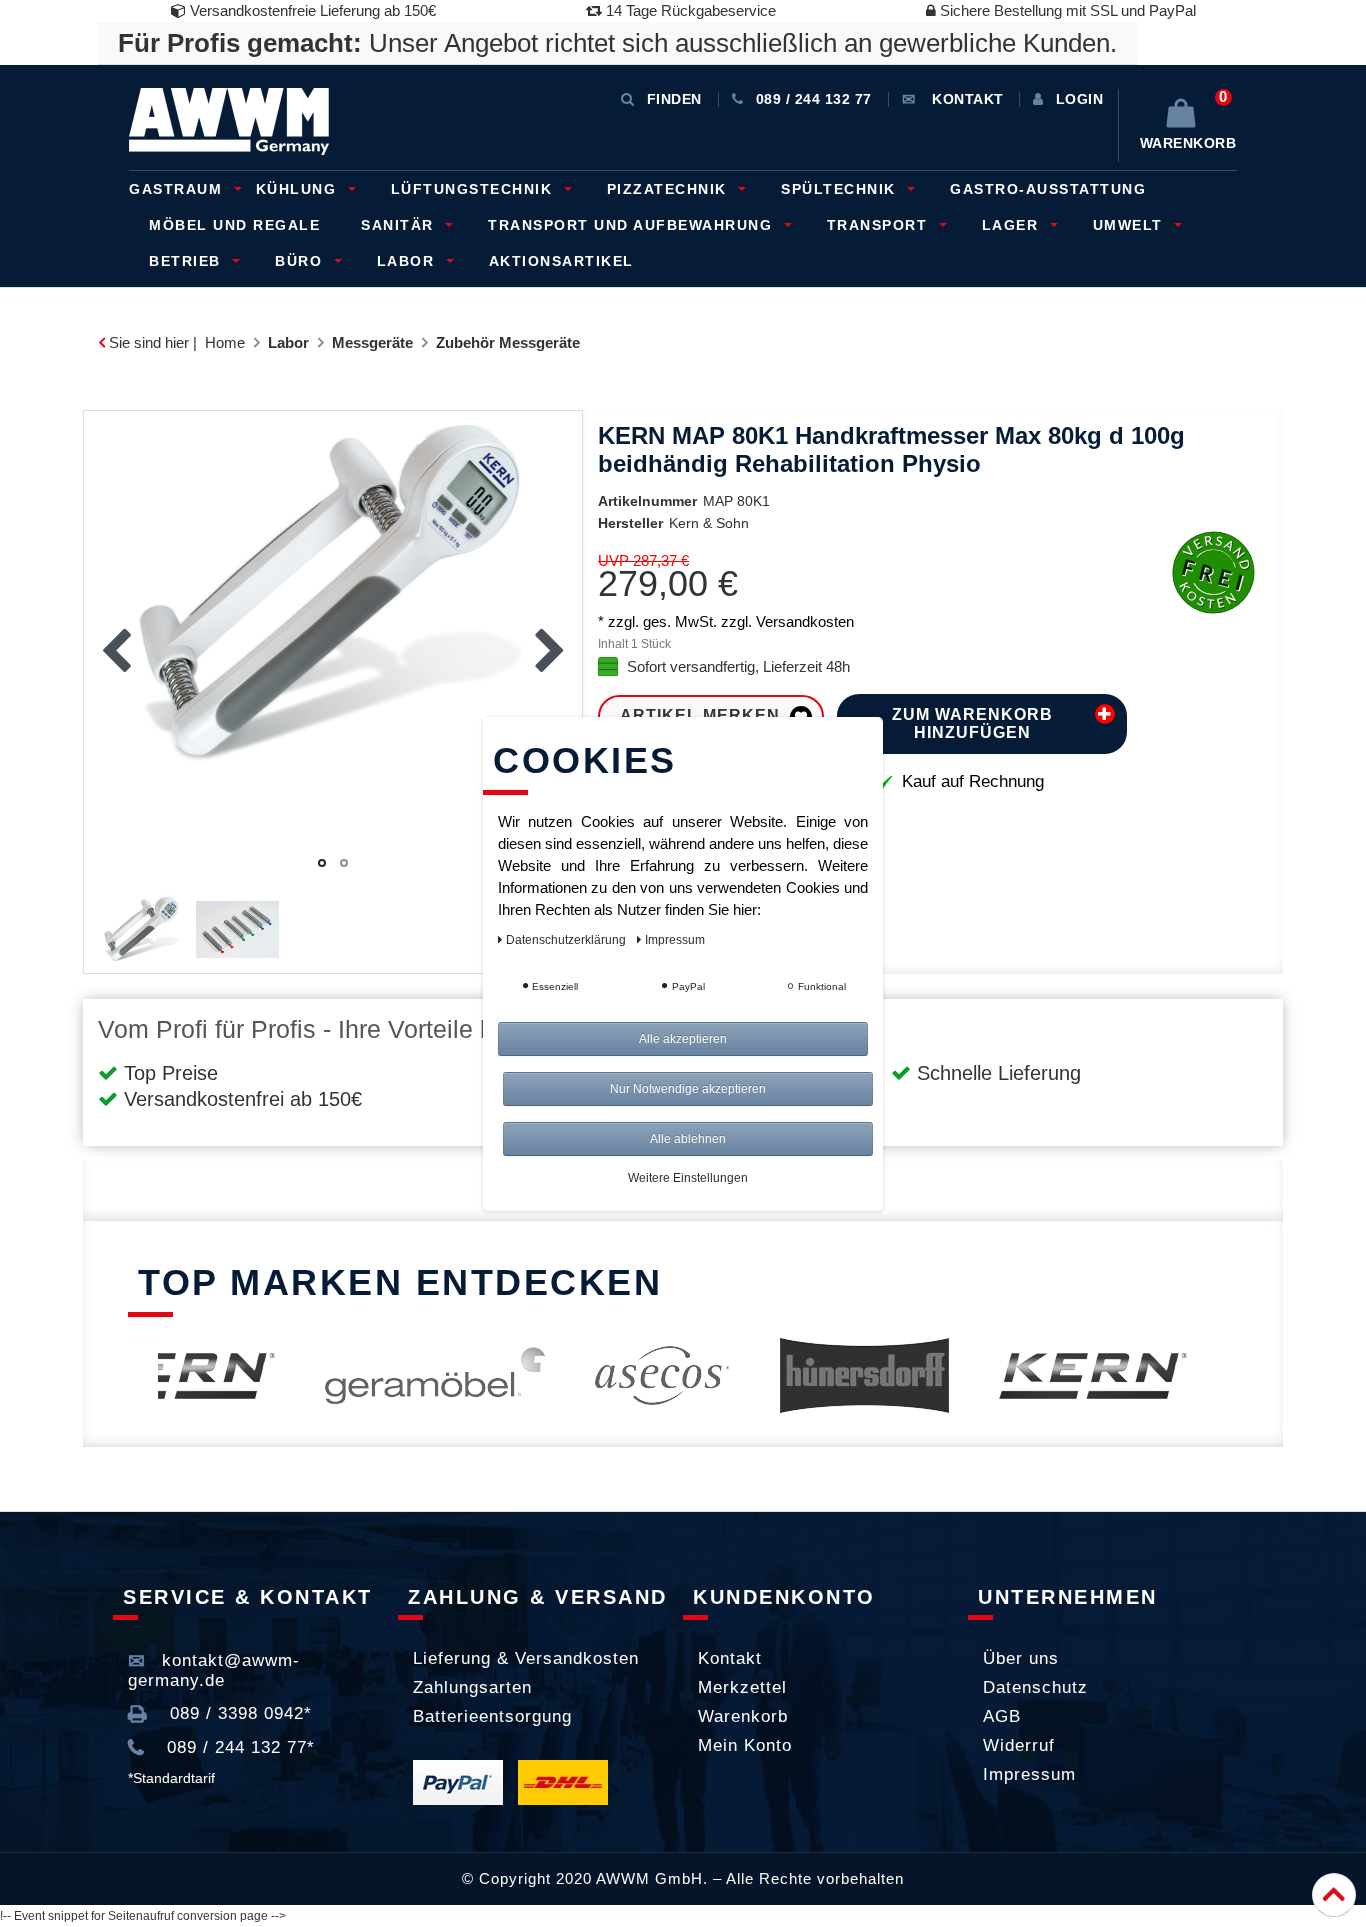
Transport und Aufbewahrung (633, 225)
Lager (1013, 225)
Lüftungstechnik (474, 189)
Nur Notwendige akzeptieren (688, 1089)
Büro (301, 261)
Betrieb (187, 261)
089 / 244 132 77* (238, 1747)
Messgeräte (372, 342)
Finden (674, 99)
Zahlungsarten (472, 1687)
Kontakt (730, 1658)
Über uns (1021, 1658)
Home (225, 342)
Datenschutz (1035, 1687)
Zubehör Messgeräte (508, 342)
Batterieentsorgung (492, 1716)
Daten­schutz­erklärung (567, 940)
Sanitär (400, 225)
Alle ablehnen (688, 1139)
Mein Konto (745, 1745)
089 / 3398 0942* (238, 1713)
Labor (408, 261)
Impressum (1029, 1774)
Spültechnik (841, 189)
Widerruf (1019, 1745)
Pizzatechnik (670, 189)
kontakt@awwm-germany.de (214, 1670)
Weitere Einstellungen (688, 1178)
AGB (1002, 1716)
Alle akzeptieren (683, 1039)
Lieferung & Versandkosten (526, 1658)
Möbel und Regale (234, 225)
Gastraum (178, 189)
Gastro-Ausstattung (1048, 189)
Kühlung (299, 189)
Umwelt (1131, 225)
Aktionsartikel (561, 261)
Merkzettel (742, 1687)
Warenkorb (743, 1716)
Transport (880, 225)
